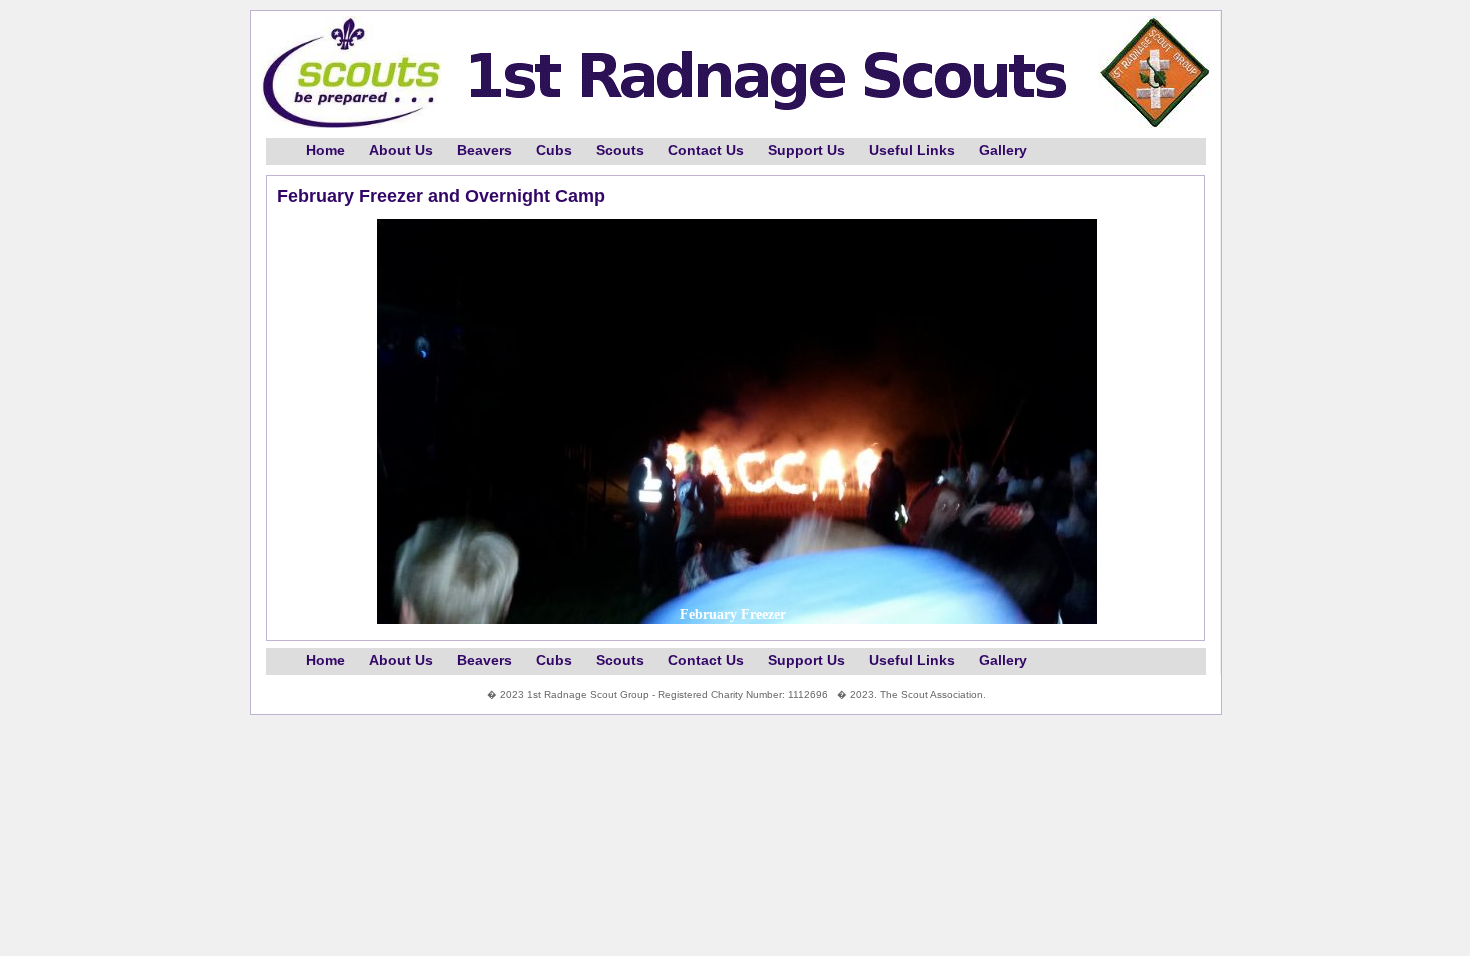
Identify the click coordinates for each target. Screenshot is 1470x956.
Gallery (1003, 150)
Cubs (554, 150)
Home (325, 150)
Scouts (620, 150)
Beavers (484, 150)
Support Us (806, 150)
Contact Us (706, 150)
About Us (401, 150)
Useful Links (912, 150)
